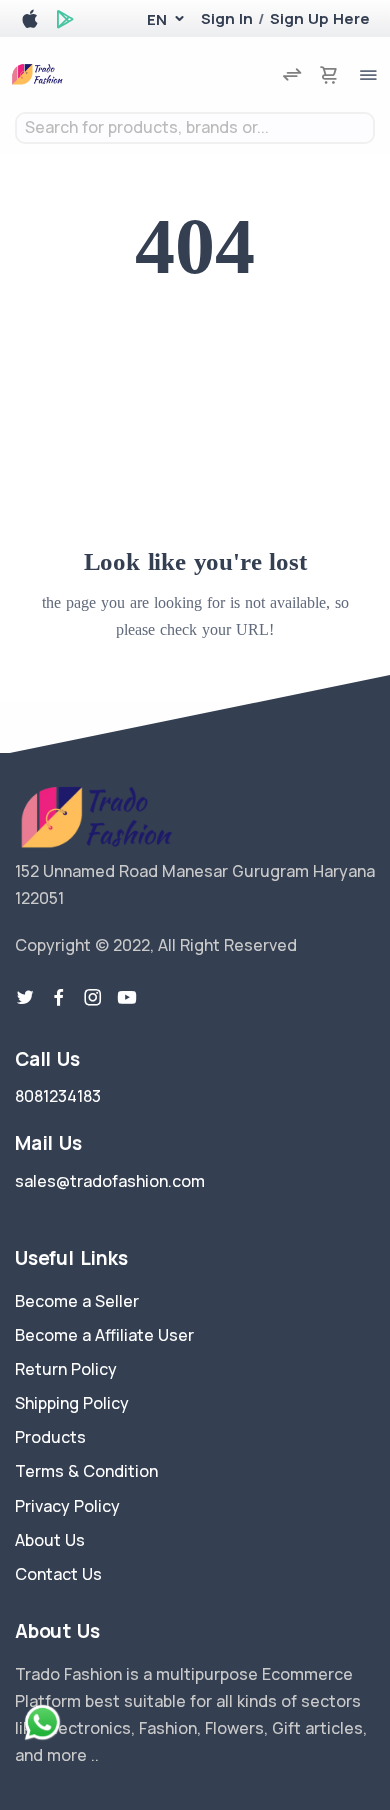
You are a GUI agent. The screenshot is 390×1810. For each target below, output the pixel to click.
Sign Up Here (320, 18)
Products (50, 1437)
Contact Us (58, 1574)
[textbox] (195, 127)
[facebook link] (59, 998)
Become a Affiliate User (104, 1335)
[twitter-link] (25, 998)
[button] (156, 19)
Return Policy (66, 1369)
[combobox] (195, 128)
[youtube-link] (127, 998)
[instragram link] (93, 998)
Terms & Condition (86, 1471)
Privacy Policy (67, 1506)
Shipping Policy (72, 1403)
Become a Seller (77, 1301)
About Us (50, 1540)
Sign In (227, 18)
